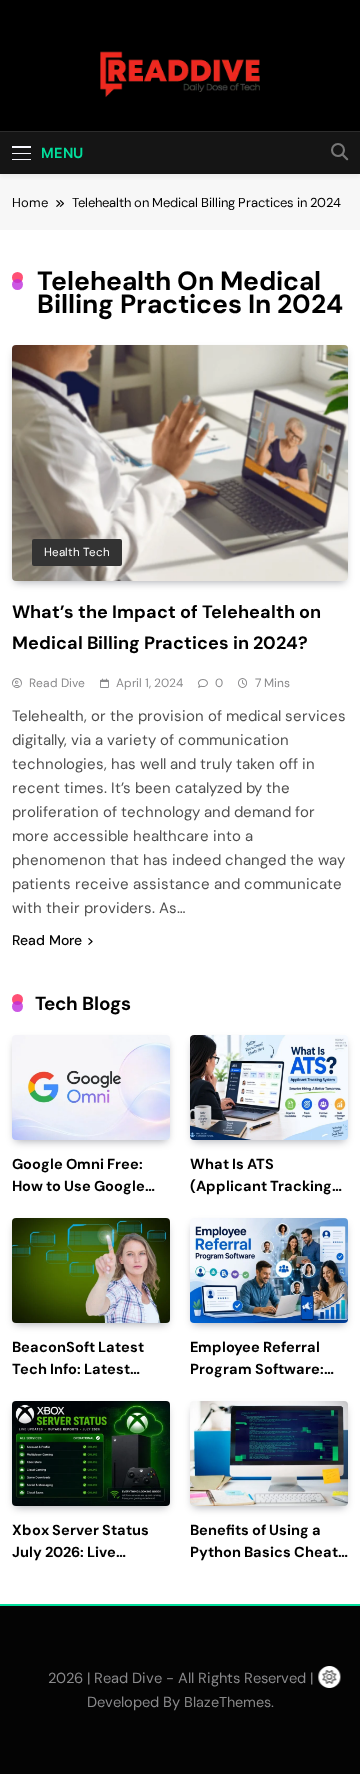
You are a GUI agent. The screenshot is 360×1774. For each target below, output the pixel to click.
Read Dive (57, 683)
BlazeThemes (227, 1702)
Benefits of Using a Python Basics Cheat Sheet (264, 1552)
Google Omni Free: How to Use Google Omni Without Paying (87, 1186)
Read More (47, 940)
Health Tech (77, 552)
